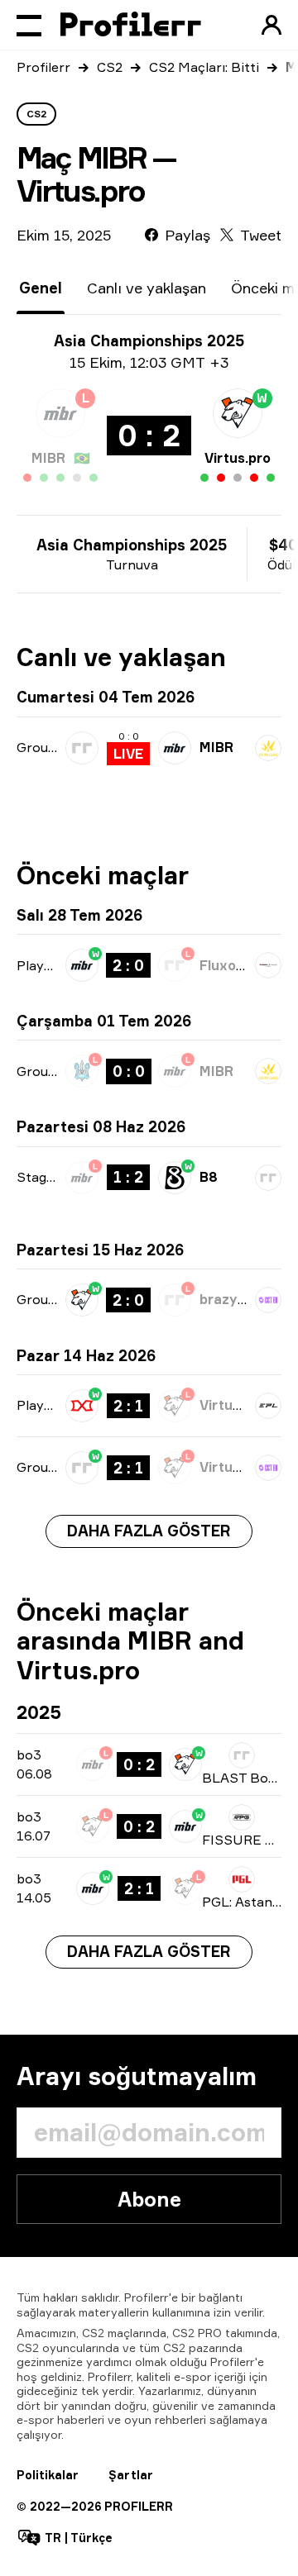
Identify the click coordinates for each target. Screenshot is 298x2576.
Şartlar (131, 2475)
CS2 (110, 67)
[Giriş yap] (272, 25)
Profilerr (43, 67)
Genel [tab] (41, 288)
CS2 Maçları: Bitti (204, 67)
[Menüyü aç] (29, 25)
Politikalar (48, 2475)
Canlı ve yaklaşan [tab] (147, 288)
